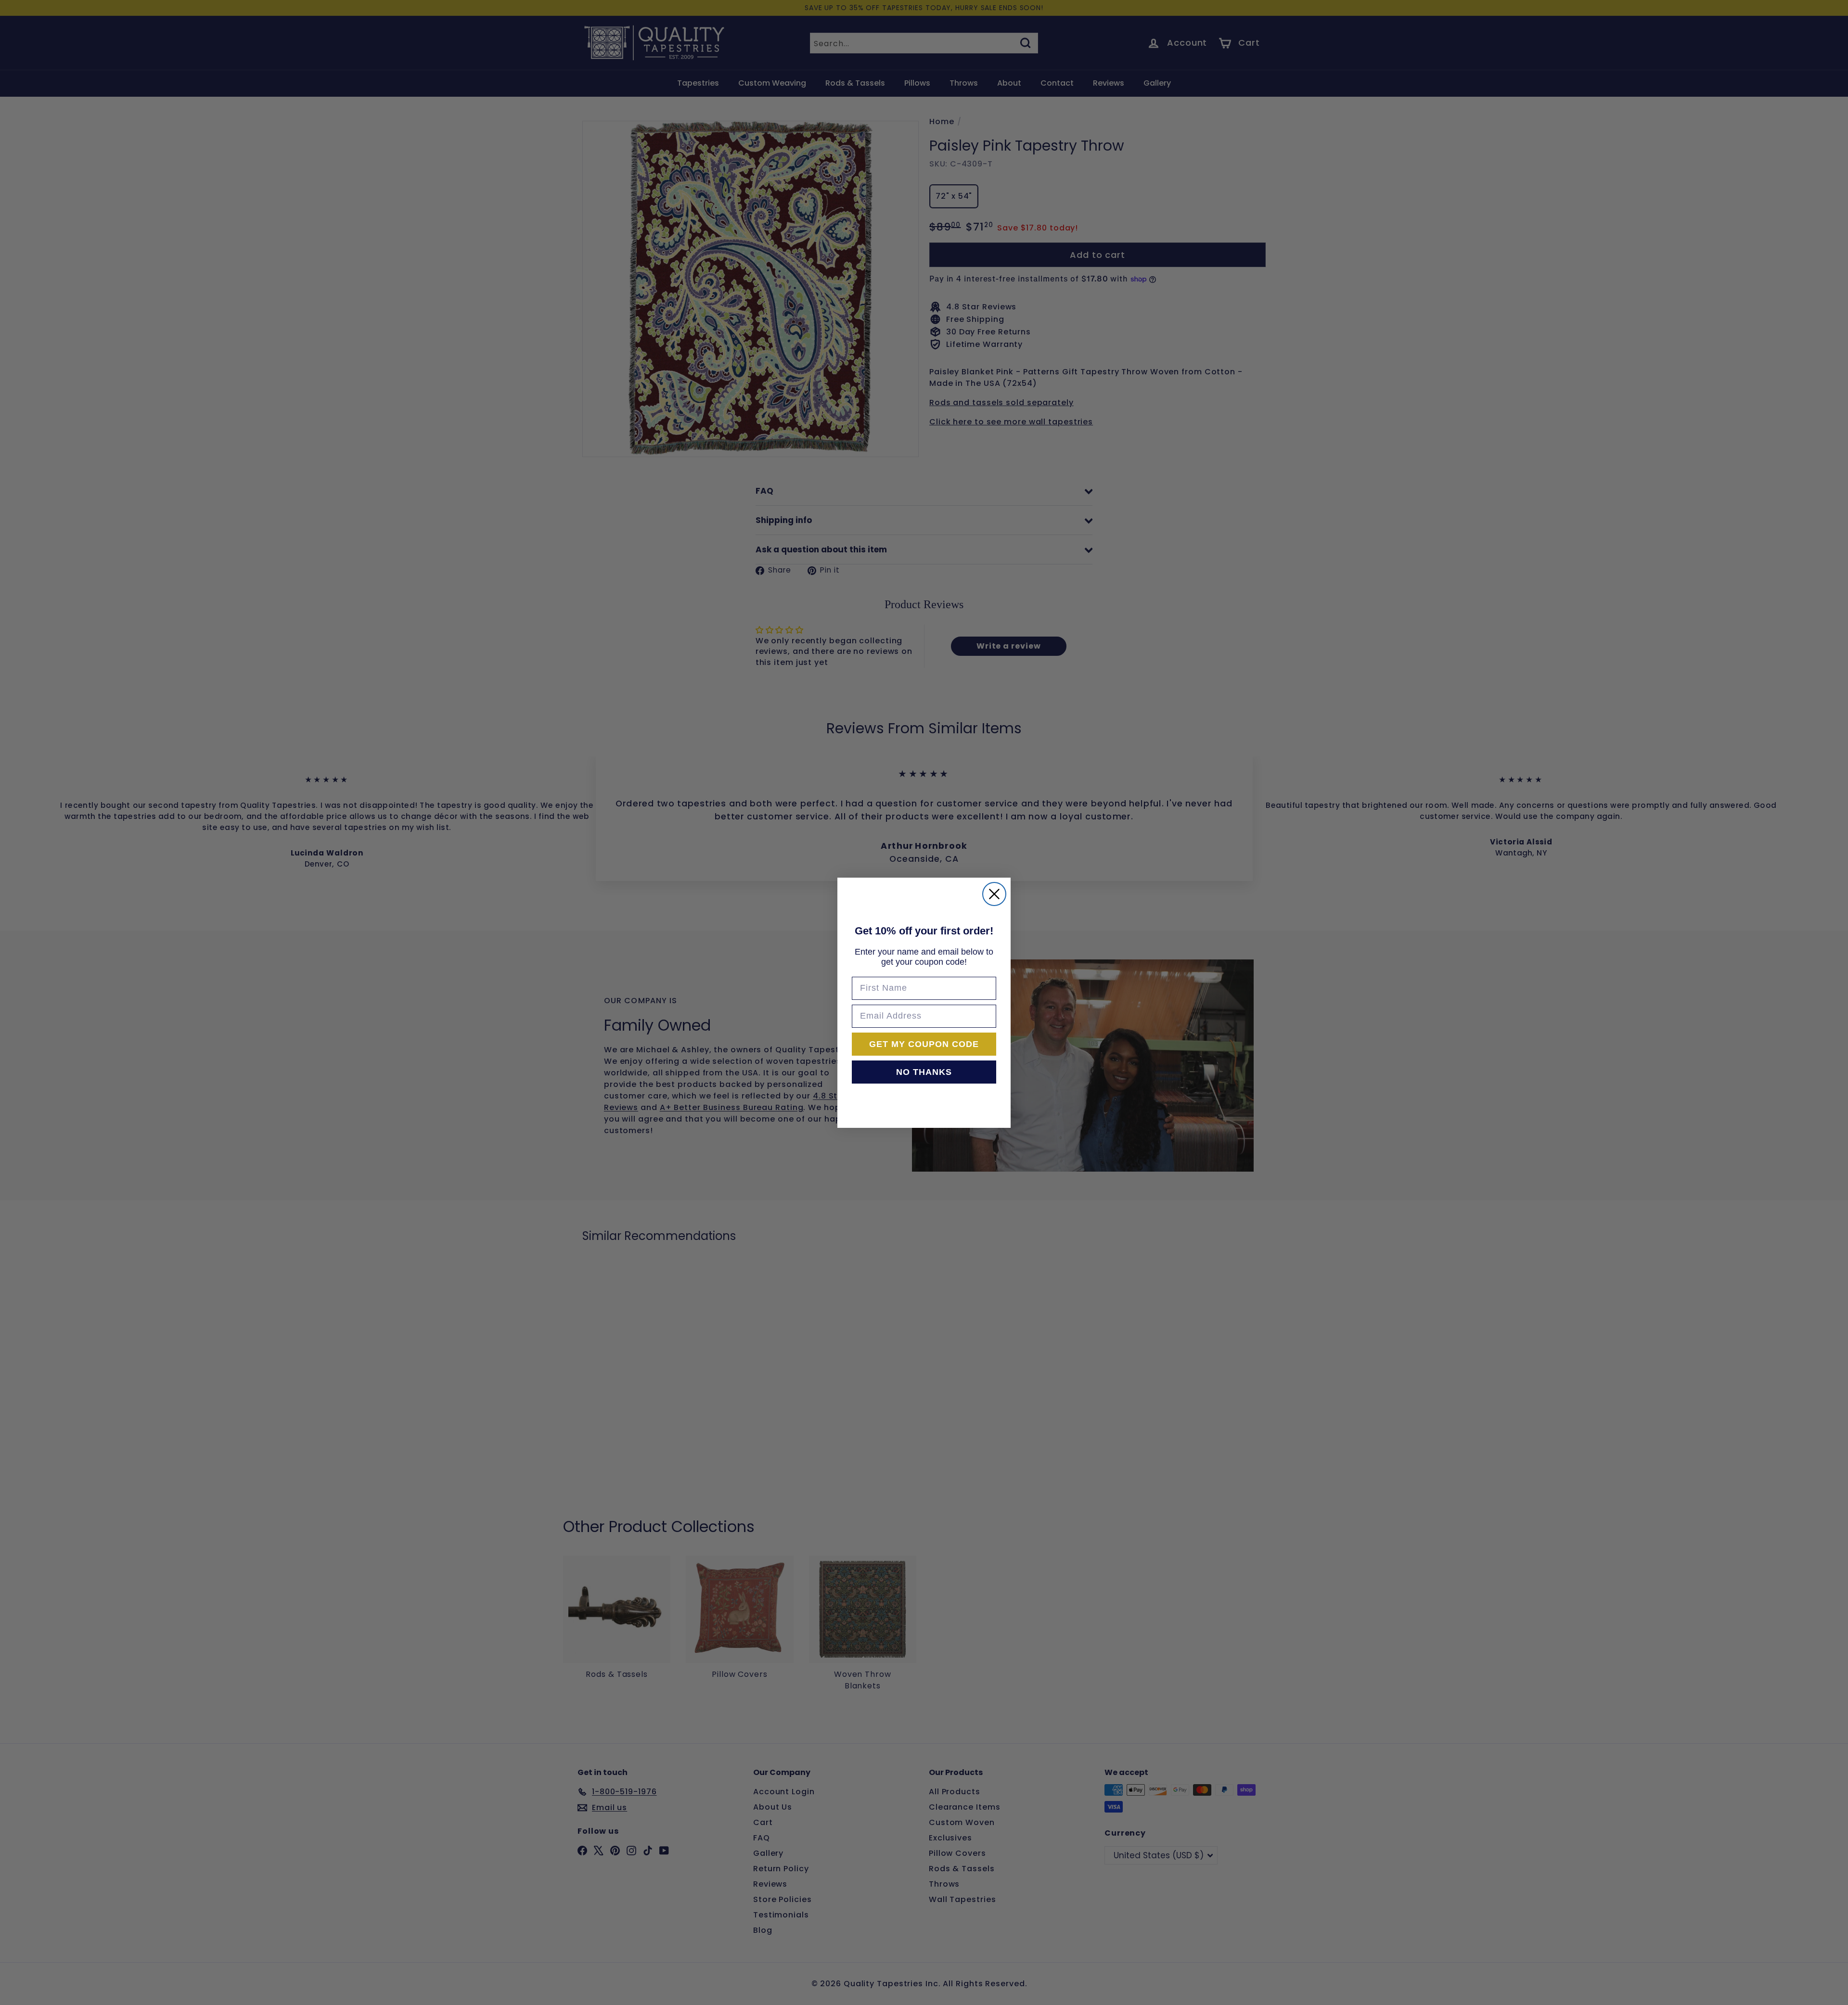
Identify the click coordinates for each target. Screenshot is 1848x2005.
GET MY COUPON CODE (924, 1044)
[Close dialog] (994, 894)
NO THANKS (924, 1072)
